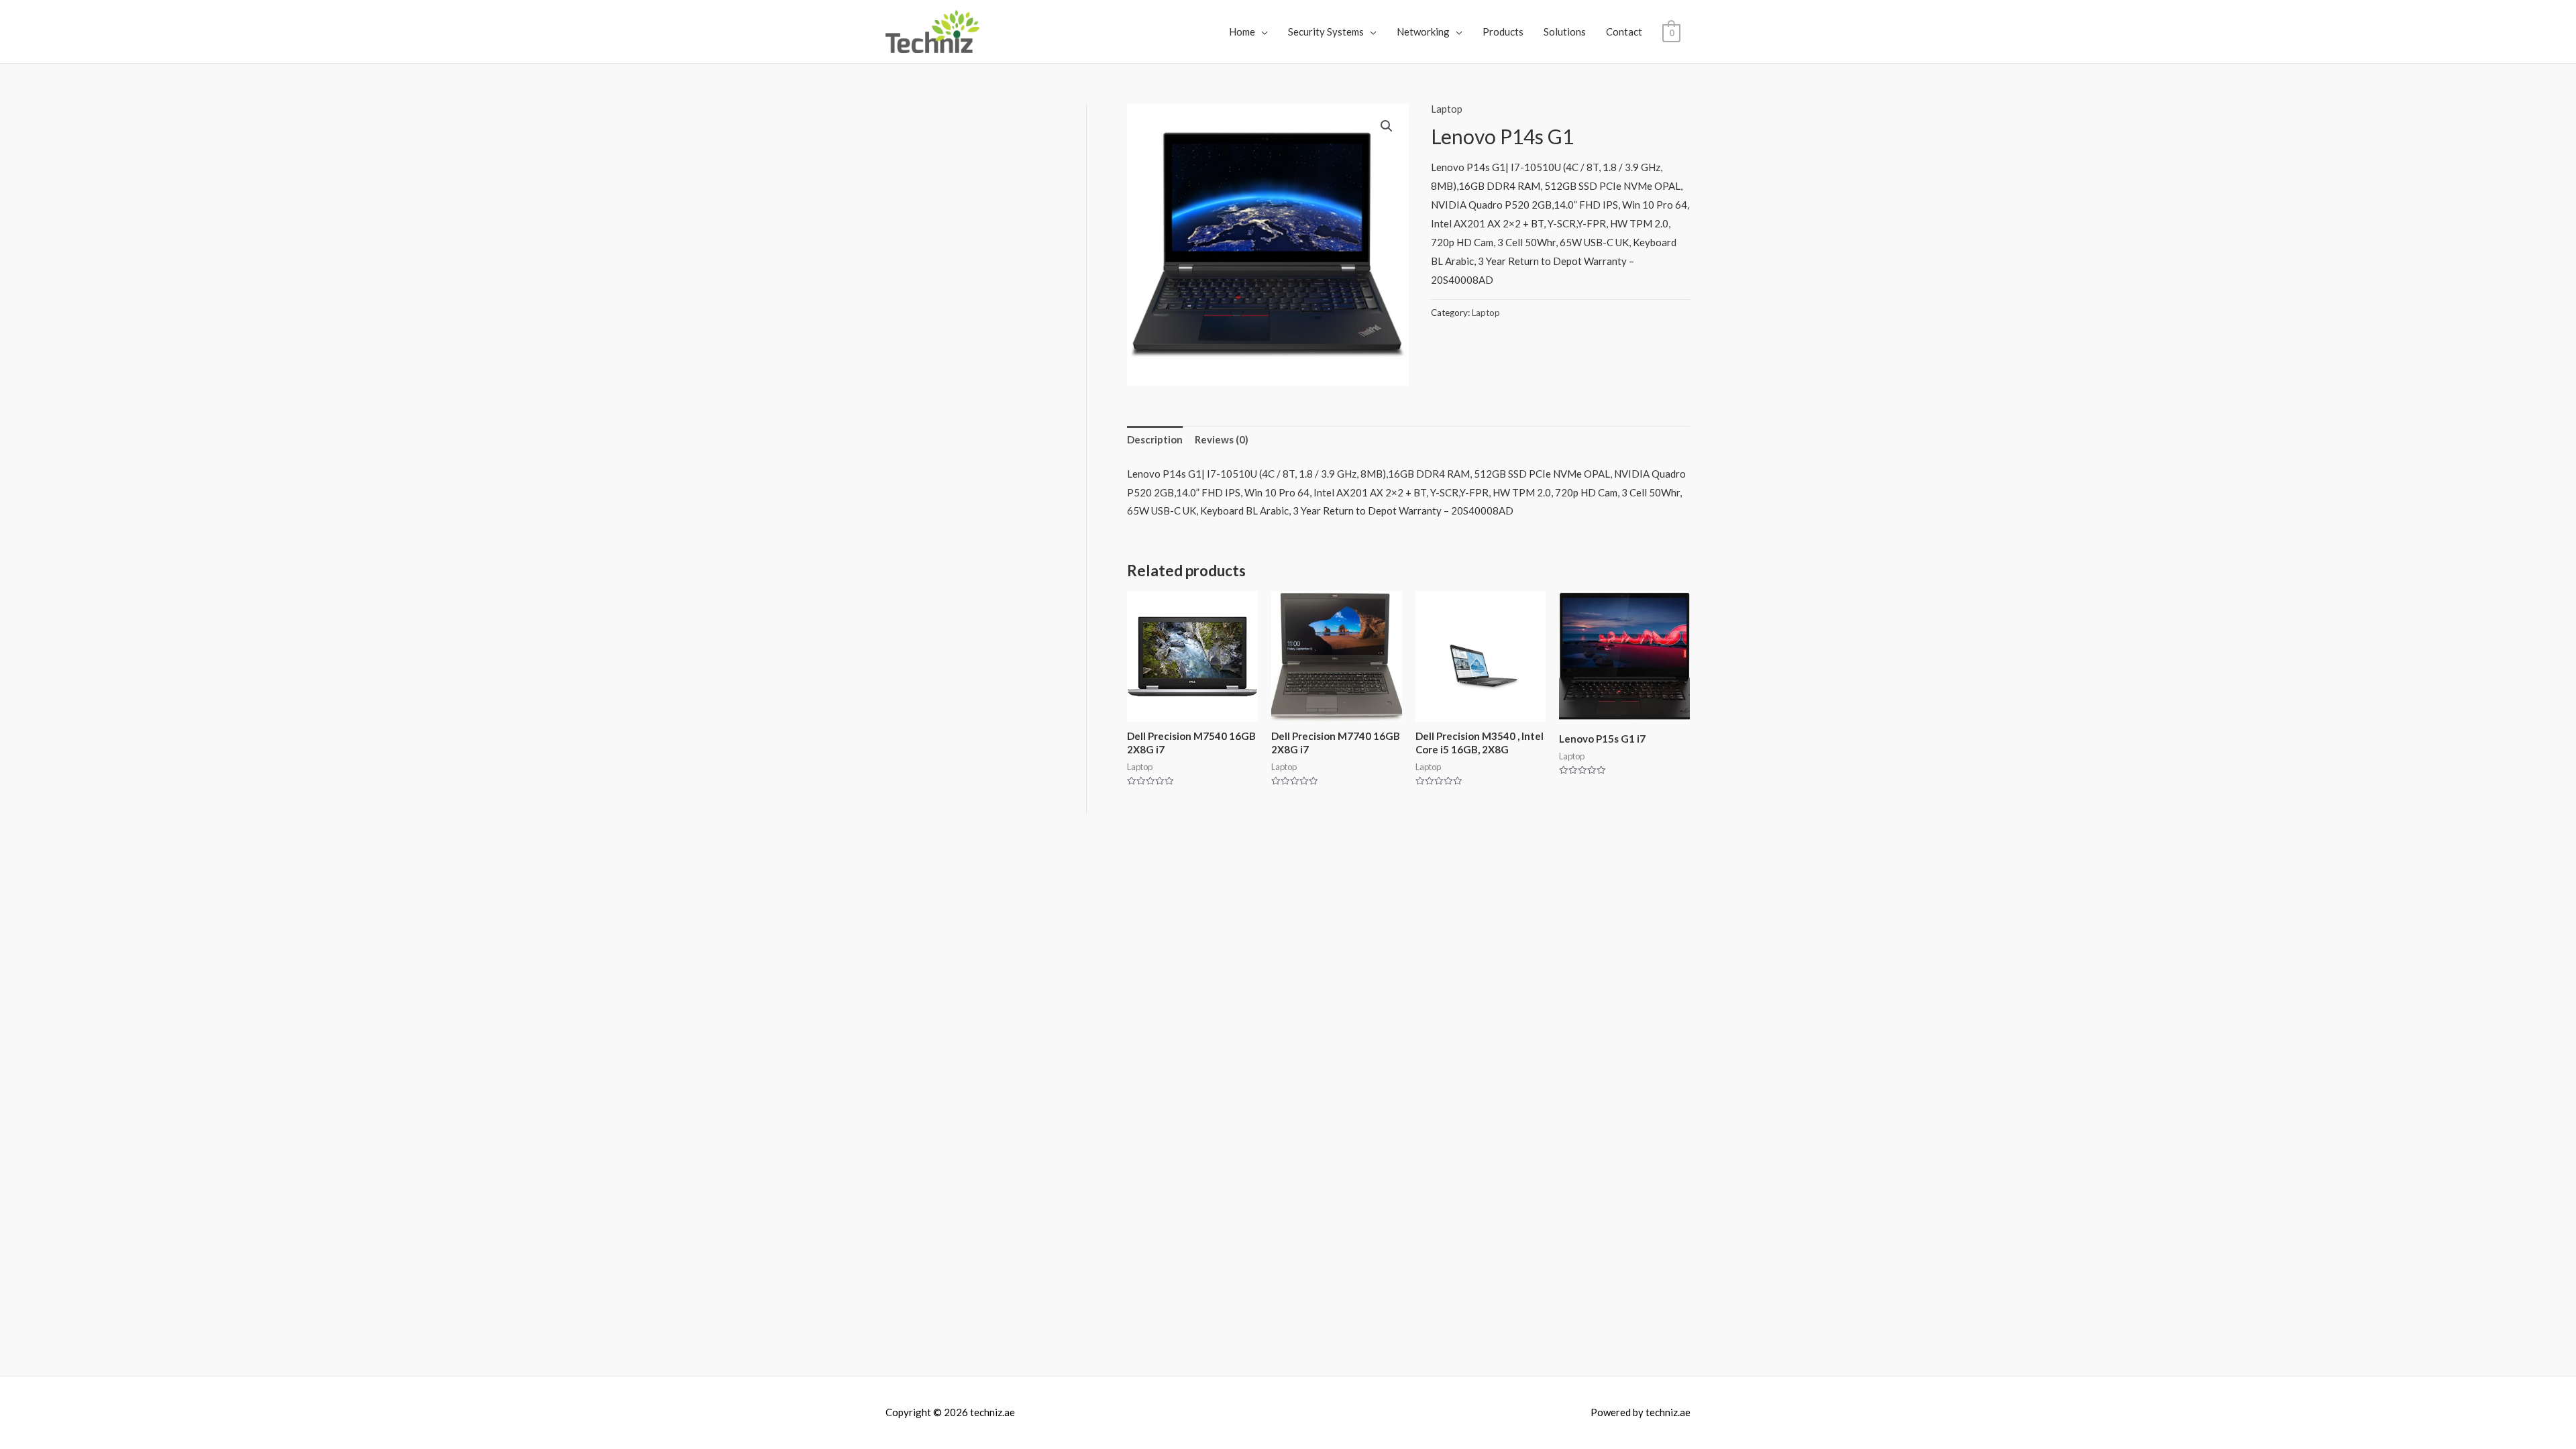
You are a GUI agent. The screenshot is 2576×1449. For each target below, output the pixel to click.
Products (1503, 32)
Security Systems (1326, 32)
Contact (1624, 32)
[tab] (1155, 440)
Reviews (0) (1222, 439)
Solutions (1565, 32)
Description (1155, 439)
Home (1242, 32)
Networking (1423, 32)
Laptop (1447, 109)
